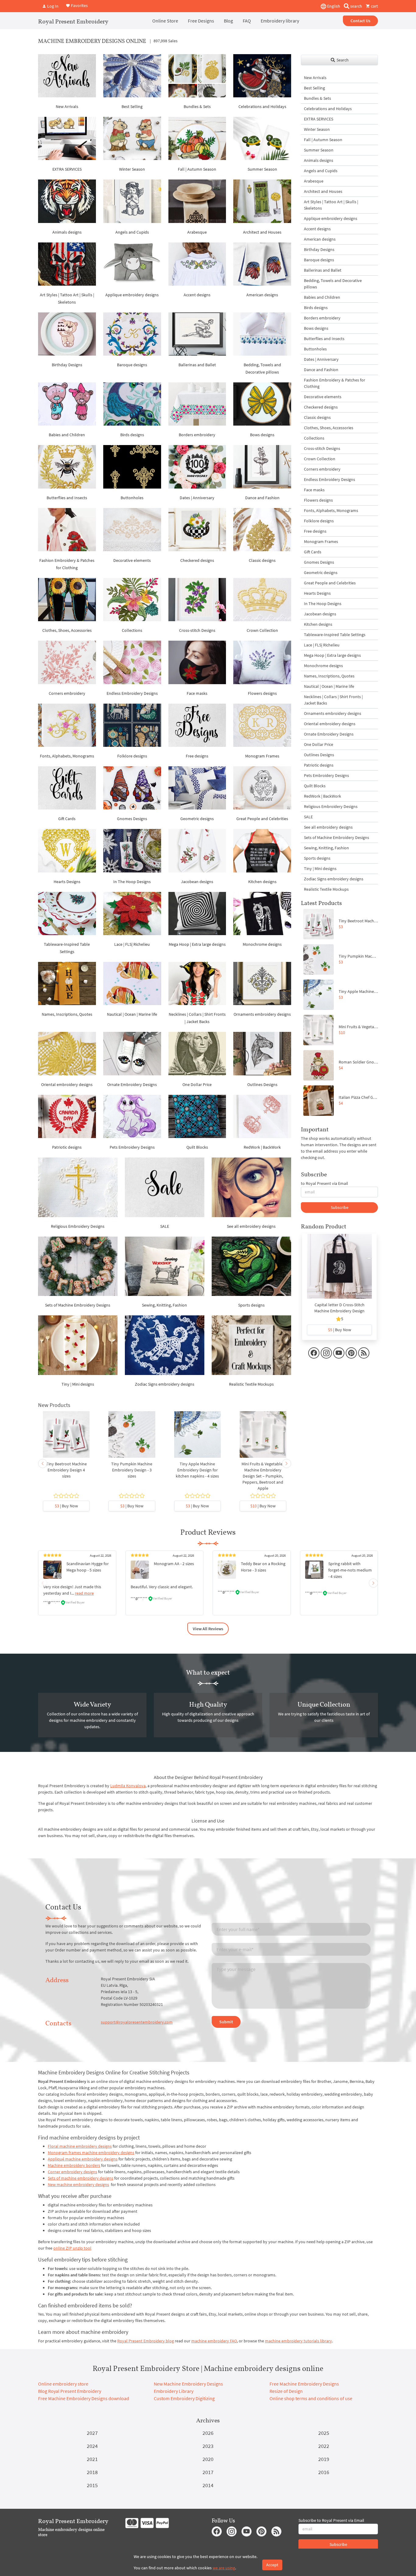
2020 (208, 2459)
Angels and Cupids (132, 232)
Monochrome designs (262, 944)
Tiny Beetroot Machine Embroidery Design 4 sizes (66, 1470)
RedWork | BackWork (262, 1147)
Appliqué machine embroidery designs (83, 2159)
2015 (92, 2485)
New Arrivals (67, 106)
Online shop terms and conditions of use (311, 2398)
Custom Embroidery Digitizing (184, 2398)
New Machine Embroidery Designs (188, 2384)
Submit (226, 2022)
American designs (262, 295)
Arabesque (197, 232)
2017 (208, 2472)
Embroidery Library (174, 2391)
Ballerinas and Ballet (197, 365)
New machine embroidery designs (78, 2184)
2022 (324, 2446)
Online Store (165, 21)
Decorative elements (132, 560)
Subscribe (340, 1207)
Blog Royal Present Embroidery (70, 2391)
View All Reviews (208, 1629)
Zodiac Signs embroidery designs (165, 1384)
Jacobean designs (197, 882)
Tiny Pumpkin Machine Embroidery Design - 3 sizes (132, 1470)
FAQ (247, 21)
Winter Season (132, 169)
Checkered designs (197, 560)
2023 (208, 2446)
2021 (92, 2459)
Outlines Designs (262, 1084)
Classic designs (262, 560)
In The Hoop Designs (132, 882)
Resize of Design (286, 2391)
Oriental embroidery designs (67, 1084)
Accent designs (197, 295)
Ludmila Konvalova (128, 1786)
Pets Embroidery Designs (132, 1147)
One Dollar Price (197, 1084)
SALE (165, 1226)
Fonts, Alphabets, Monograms (67, 756)
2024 (92, 2446)
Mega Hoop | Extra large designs (197, 944)
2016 (324, 2472)
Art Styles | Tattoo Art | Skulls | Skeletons (331, 205)
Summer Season (262, 169)
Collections (132, 630)
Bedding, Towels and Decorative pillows (333, 284)
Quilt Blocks (197, 1147)
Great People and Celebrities (262, 819)
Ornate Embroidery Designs (132, 1084)
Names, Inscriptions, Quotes (67, 1014)
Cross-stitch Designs (197, 630)
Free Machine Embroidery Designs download (84, 2398)
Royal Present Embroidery (73, 21)
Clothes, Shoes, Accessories (67, 630)
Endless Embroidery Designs (132, 693)
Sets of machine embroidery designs (81, 2178)
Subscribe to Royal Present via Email (331, 2520)
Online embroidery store (63, 2384)
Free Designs (201, 21)
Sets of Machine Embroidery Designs (78, 1305)
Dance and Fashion (262, 498)
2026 (208, 2433)
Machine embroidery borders (74, 2165)
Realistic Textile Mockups (251, 1384)
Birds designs (132, 435)
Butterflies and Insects (67, 498)
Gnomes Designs (132, 819)
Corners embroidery (67, 693)
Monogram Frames (262, 756)
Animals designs (67, 232)
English (333, 6)
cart (374, 6)
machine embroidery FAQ (214, 2341)
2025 (324, 2433)
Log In (52, 6)
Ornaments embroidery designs (262, 1014)
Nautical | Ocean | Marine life (132, 1014)
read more (84, 1593)
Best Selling (132, 106)
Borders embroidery (197, 435)
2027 (92, 2433)
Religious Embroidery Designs (78, 1226)
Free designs (197, 756)
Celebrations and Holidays (262, 106)
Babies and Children (67, 435)
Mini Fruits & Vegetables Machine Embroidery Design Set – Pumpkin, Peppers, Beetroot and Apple (263, 1476)
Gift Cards (67, 819)
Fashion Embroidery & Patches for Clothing (335, 383)
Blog (228, 21)
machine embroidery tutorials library (298, 2341)
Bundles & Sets (197, 106)
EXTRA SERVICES (67, 169)
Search (342, 60)
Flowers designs (262, 693)
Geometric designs (197, 819)
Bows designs (262, 435)
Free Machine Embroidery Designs (304, 2384)
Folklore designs (132, 756)
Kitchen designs (262, 882)
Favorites (79, 5)
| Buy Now (66, 1506)
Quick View (66, 1437)
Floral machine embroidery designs (80, 2146)
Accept (272, 2565)
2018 (92, 2472)
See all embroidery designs (251, 1226)
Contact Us (360, 21)
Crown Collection (262, 630)
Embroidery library (280, 21)
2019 (324, 2459)
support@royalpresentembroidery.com (137, 2022)
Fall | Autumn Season (197, 169)
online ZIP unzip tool (72, 2248)
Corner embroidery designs (72, 2172)
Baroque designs (132, 365)
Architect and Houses (262, 232)
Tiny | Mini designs (78, 1384)
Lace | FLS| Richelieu (132, 944)
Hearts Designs (67, 882)
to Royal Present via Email (324, 1183)
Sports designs (251, 1305)
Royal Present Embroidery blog (146, 2341)
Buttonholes (132, 498)
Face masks (197, 693)
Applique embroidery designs (132, 295)
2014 (208, 2485)
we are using (224, 2568)
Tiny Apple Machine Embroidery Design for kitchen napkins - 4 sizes (197, 1470)
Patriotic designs (67, 1147)
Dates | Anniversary (197, 498)
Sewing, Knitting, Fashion (164, 1305)
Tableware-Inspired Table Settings (335, 635)
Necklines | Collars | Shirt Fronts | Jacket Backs (333, 700)
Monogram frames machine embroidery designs (91, 2153)
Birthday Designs (67, 365)
